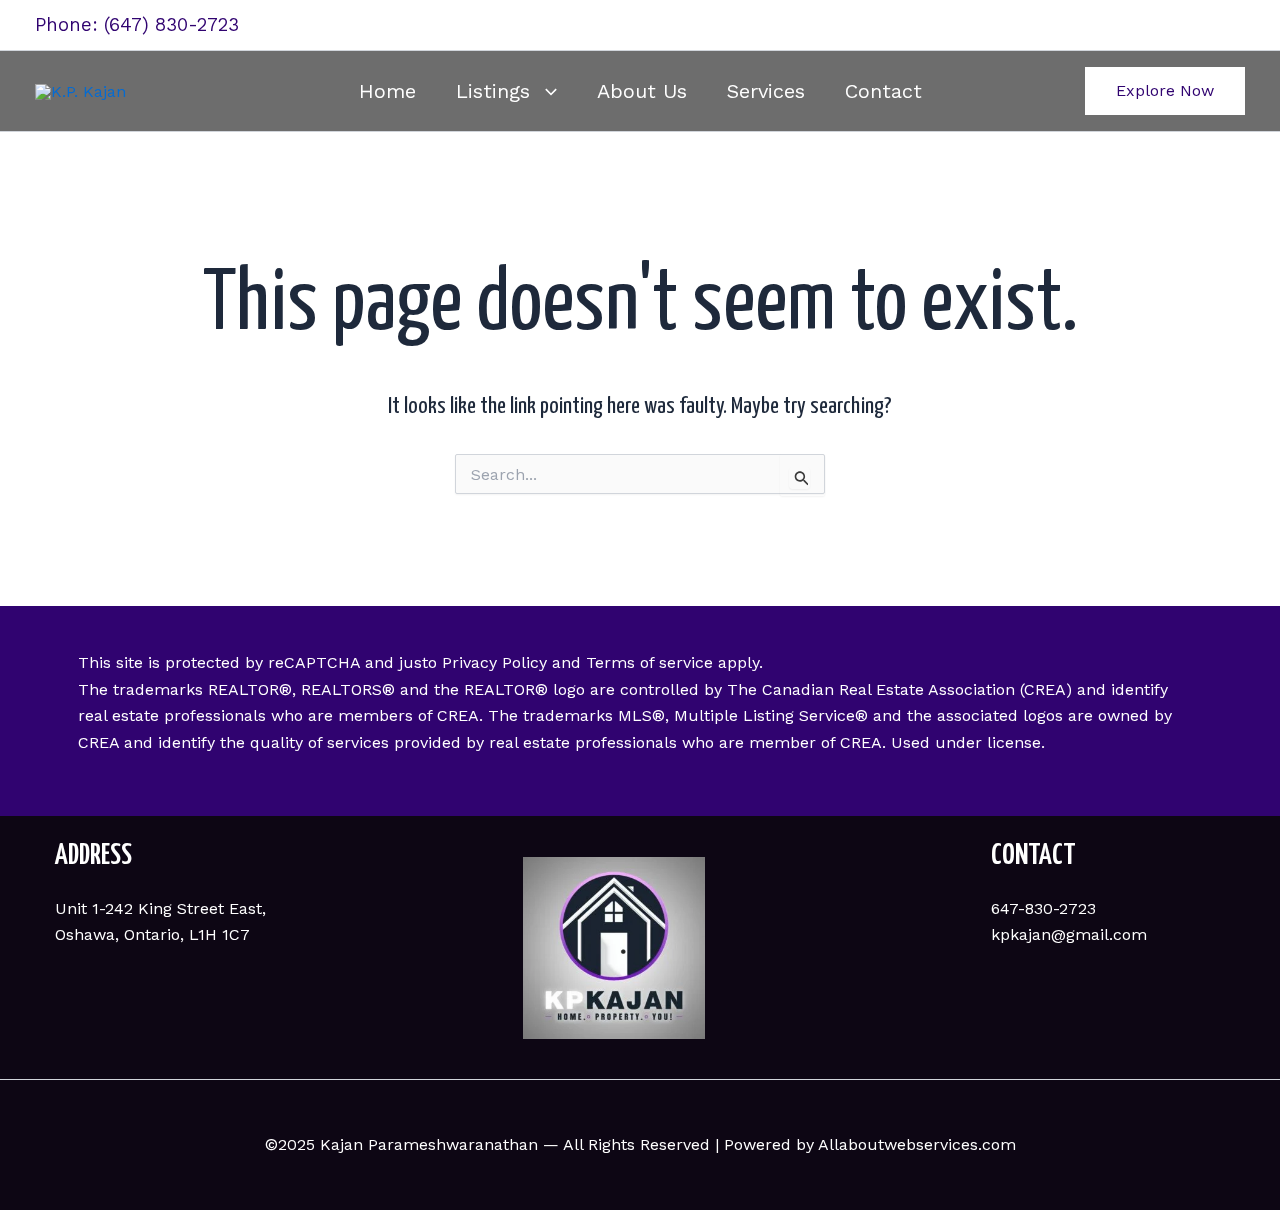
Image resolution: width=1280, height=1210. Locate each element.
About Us (642, 91)
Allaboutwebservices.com (917, 1144)
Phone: (69, 25)
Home (387, 91)
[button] (543, 91)
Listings (493, 91)
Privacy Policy (494, 662)
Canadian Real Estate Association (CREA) (917, 689)
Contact (883, 91)
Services (766, 91)
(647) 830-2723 (171, 25)
